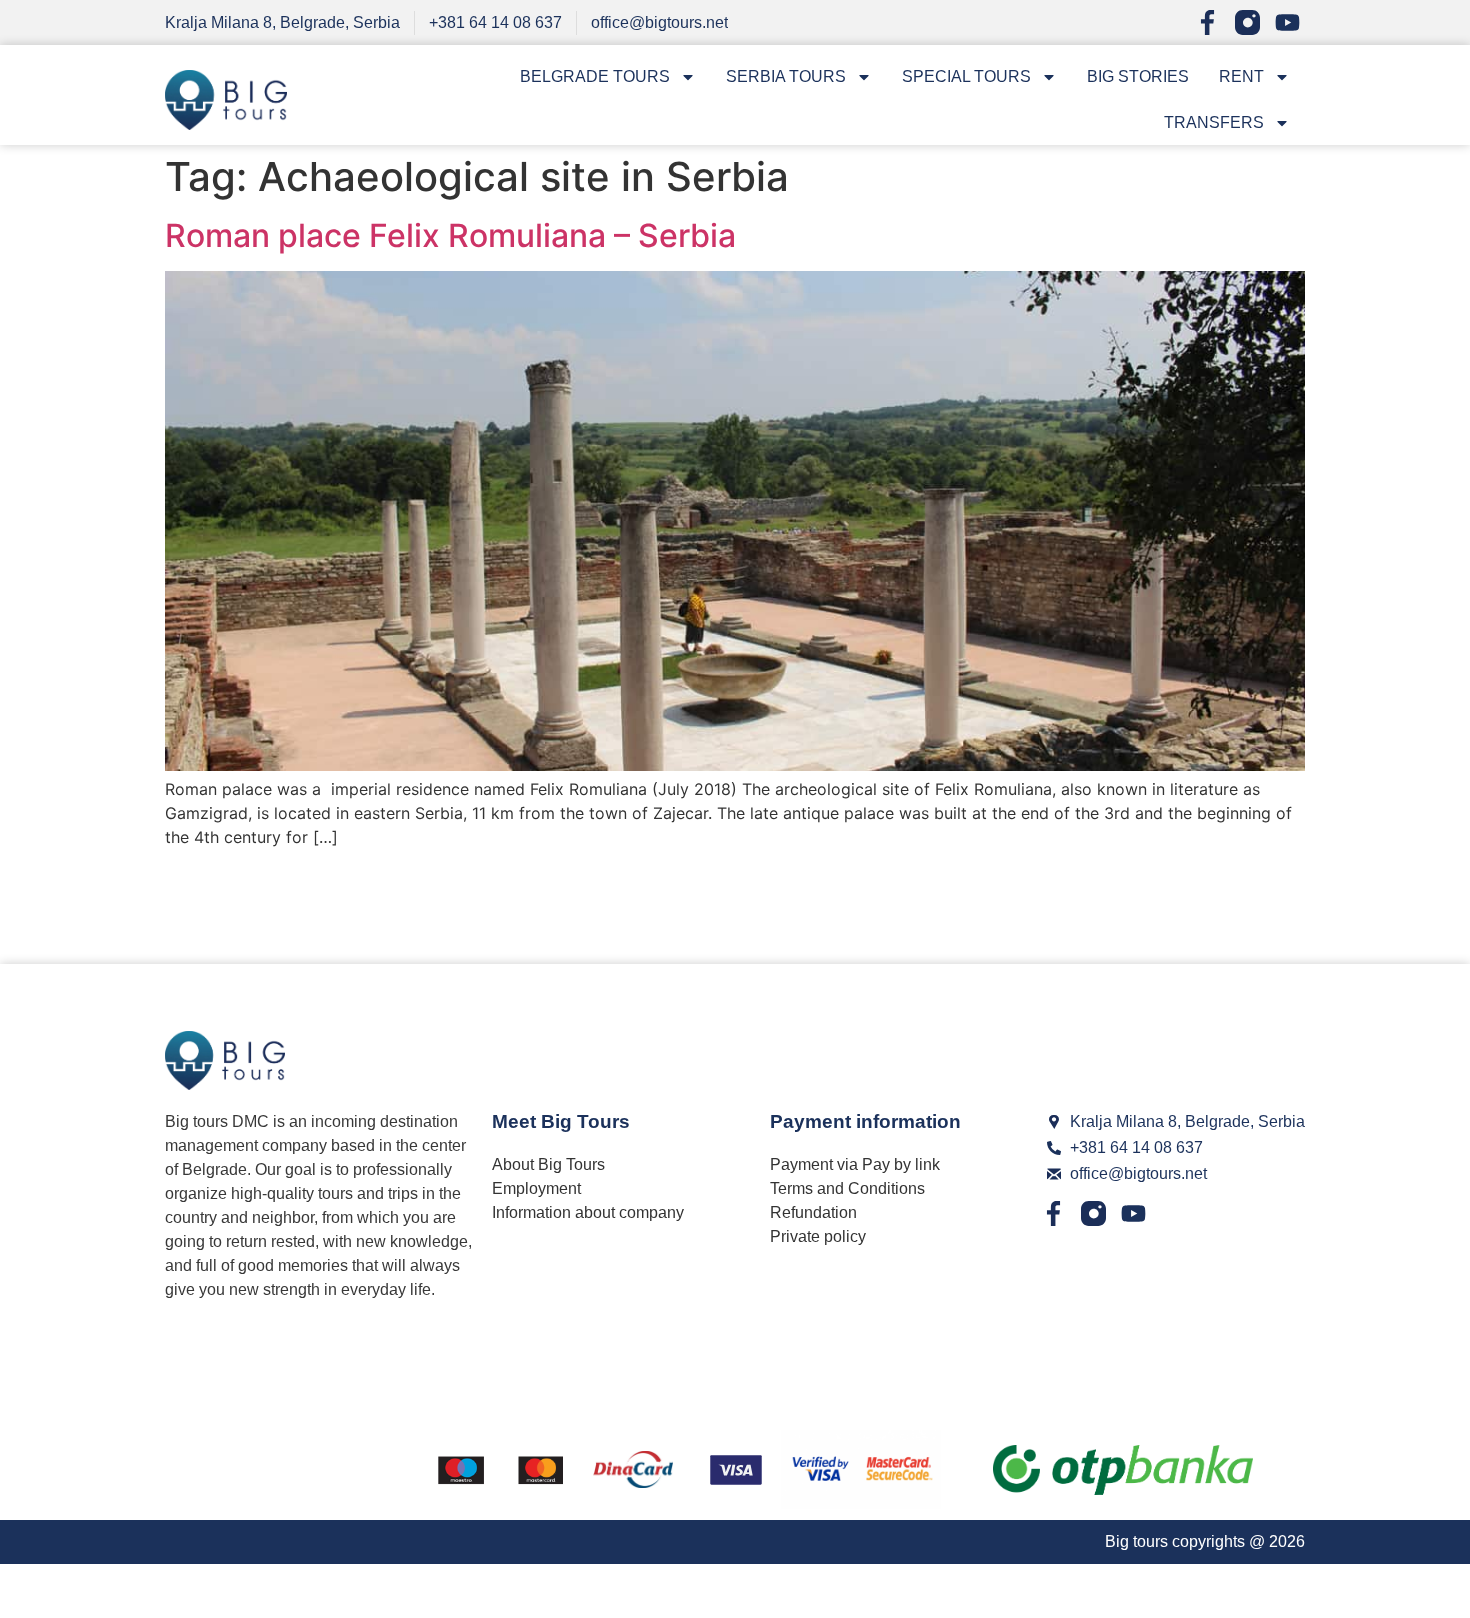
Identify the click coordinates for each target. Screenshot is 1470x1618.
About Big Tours (548, 1164)
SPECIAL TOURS (966, 76)
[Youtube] (1287, 22)
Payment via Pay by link (855, 1164)
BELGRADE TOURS (595, 76)
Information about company (588, 1212)
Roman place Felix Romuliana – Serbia (450, 235)
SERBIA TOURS (786, 76)
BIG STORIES (1138, 76)
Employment (536, 1188)
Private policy (818, 1236)
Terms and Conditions (847, 1188)
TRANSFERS (1214, 122)
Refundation (813, 1212)
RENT (1241, 76)
